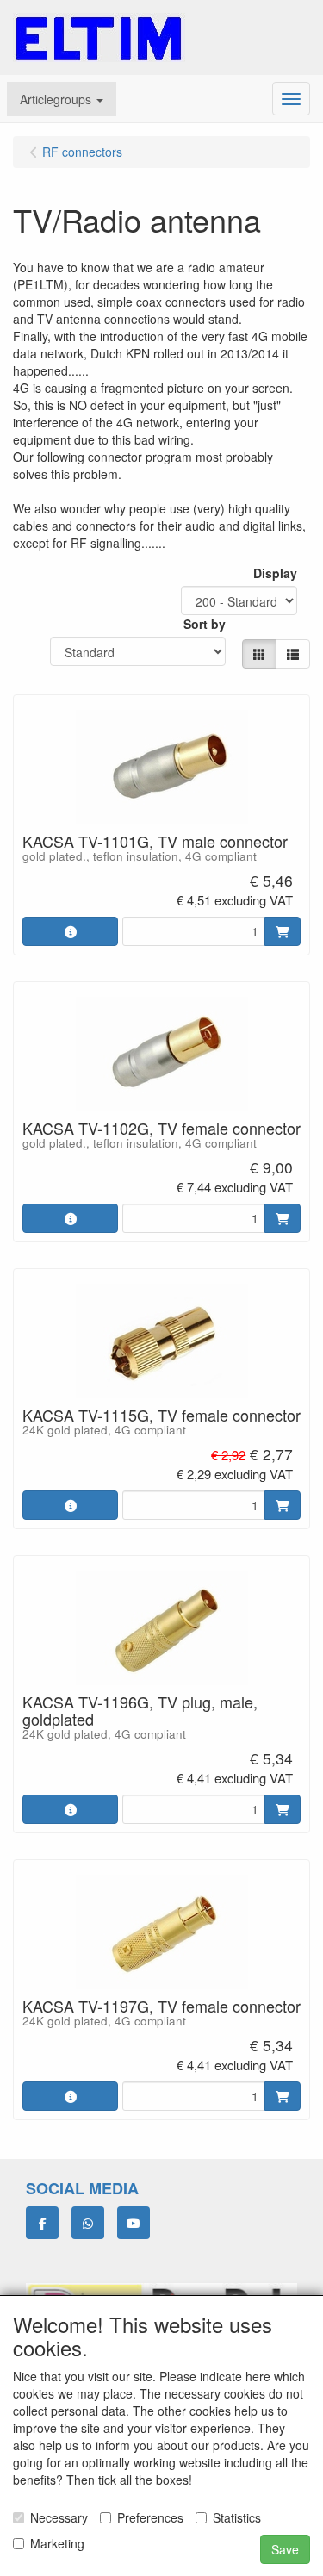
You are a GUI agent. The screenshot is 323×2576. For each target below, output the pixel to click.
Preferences (150, 2517)
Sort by (205, 624)
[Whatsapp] (88, 2223)
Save (285, 2549)
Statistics (237, 2517)
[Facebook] (42, 2223)
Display (275, 573)
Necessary (59, 2517)
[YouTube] (134, 2223)
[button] (62, 99)
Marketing (57, 2543)
